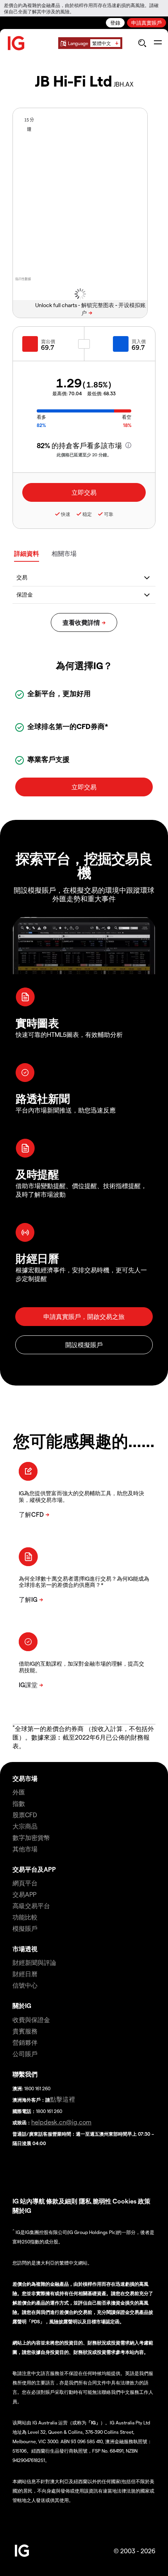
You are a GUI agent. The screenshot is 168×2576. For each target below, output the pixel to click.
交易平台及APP (34, 1869)
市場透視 (25, 1949)
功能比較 (25, 1917)
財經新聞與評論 (34, 1962)
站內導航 (32, 2201)
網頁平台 (25, 1883)
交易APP (24, 1894)
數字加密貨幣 (31, 1837)
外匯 (19, 1792)
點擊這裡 (63, 2099)
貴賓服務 (25, 2031)
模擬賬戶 (25, 1928)
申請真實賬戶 (147, 23)
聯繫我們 (25, 2074)
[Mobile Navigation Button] (158, 43)
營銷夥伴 (25, 2042)
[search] (142, 43)
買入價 (139, 341)
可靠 (109, 514)
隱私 (85, 2201)
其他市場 (25, 1849)
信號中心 (25, 1985)
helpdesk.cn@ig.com (61, 2122)
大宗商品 (25, 1826)
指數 (19, 1803)
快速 (66, 514)
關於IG (22, 2005)
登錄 (115, 23)
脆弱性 (102, 2201)
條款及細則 (63, 2201)
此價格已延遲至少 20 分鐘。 (84, 455)
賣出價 (48, 341)
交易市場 (25, 1778)
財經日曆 (25, 1974)
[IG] (16, 43)
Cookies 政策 (131, 2201)
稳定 (87, 514)
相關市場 (64, 553)
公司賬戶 (25, 2054)
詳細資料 (27, 553)
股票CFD (25, 1815)
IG (16, 2201)
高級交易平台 (31, 1906)
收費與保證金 (31, 2020)
